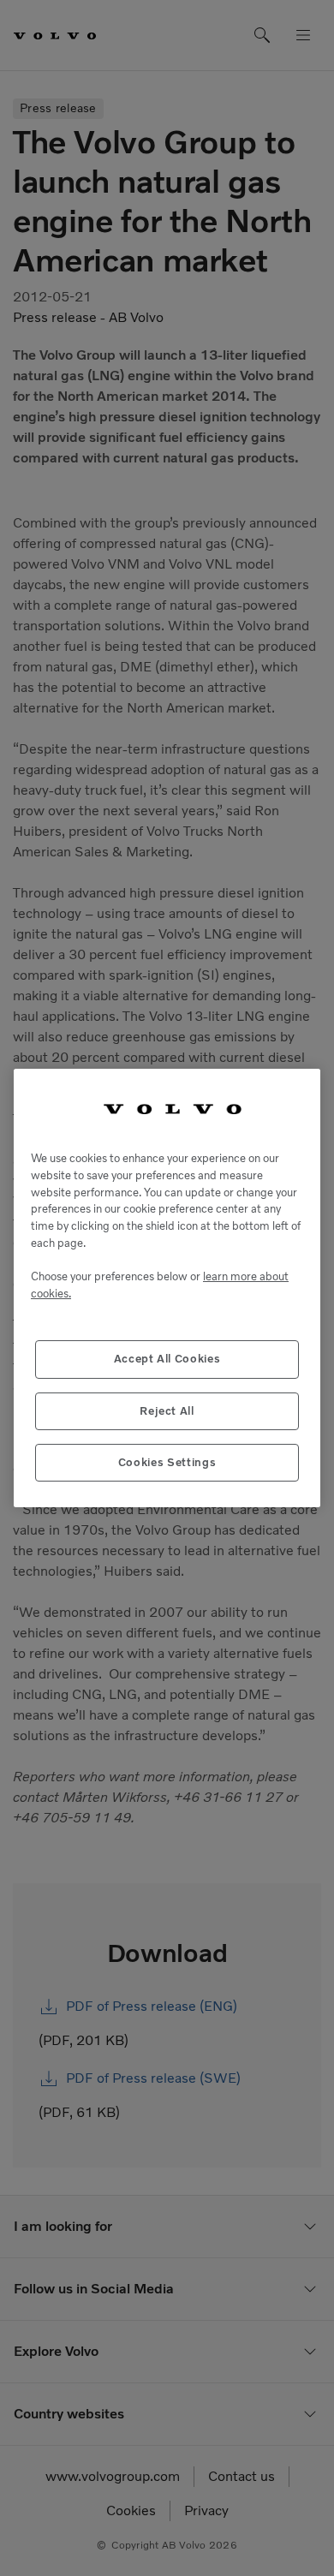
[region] (167, 1288)
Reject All (167, 1411)
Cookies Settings (167, 1462)
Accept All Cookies (167, 1359)
